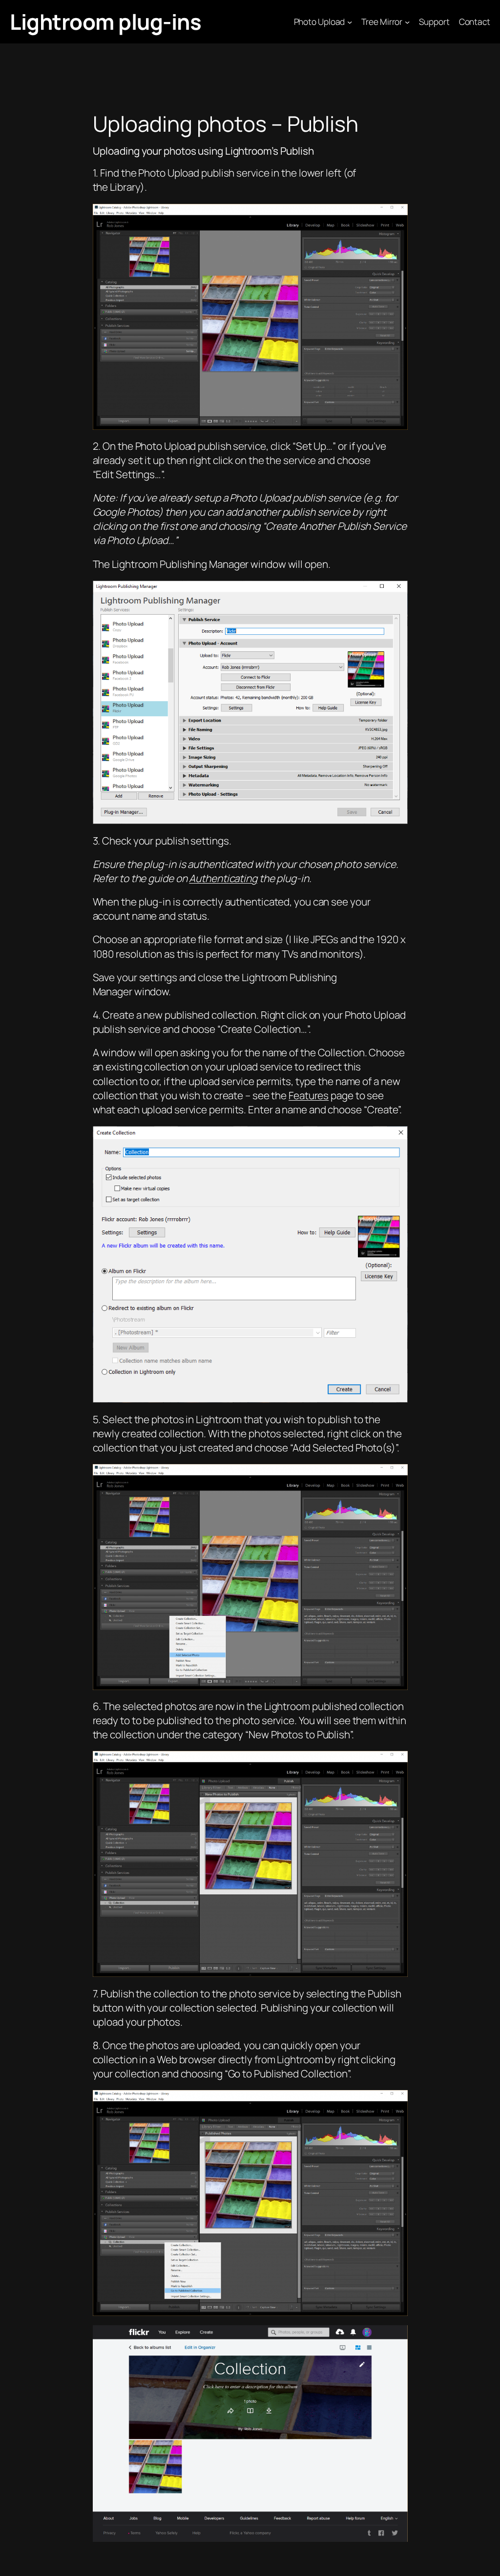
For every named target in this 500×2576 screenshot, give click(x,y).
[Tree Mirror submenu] (407, 21)
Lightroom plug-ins (105, 21)
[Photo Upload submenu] (350, 21)
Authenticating (223, 878)
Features (309, 1095)
